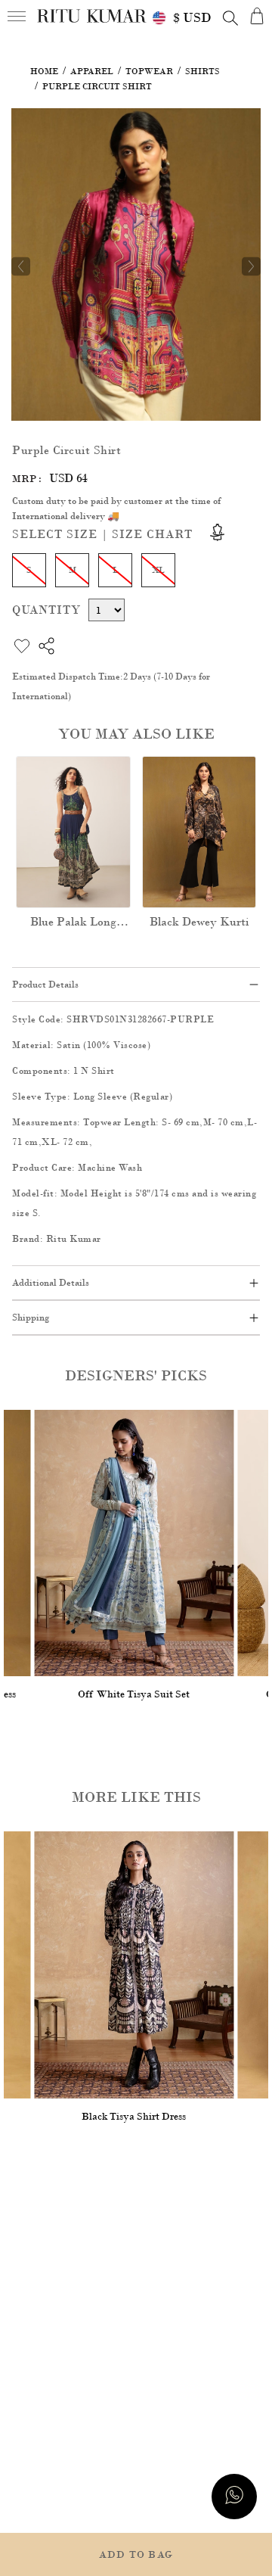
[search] (230, 18)
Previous (21, 266)
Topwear (149, 71)
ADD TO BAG (136, 2554)
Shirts (202, 71)
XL (159, 570)
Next (251, 266)
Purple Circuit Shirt (97, 86)
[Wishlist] (240, 129)
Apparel (92, 71)
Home (44, 71)
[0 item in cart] (257, 16)
